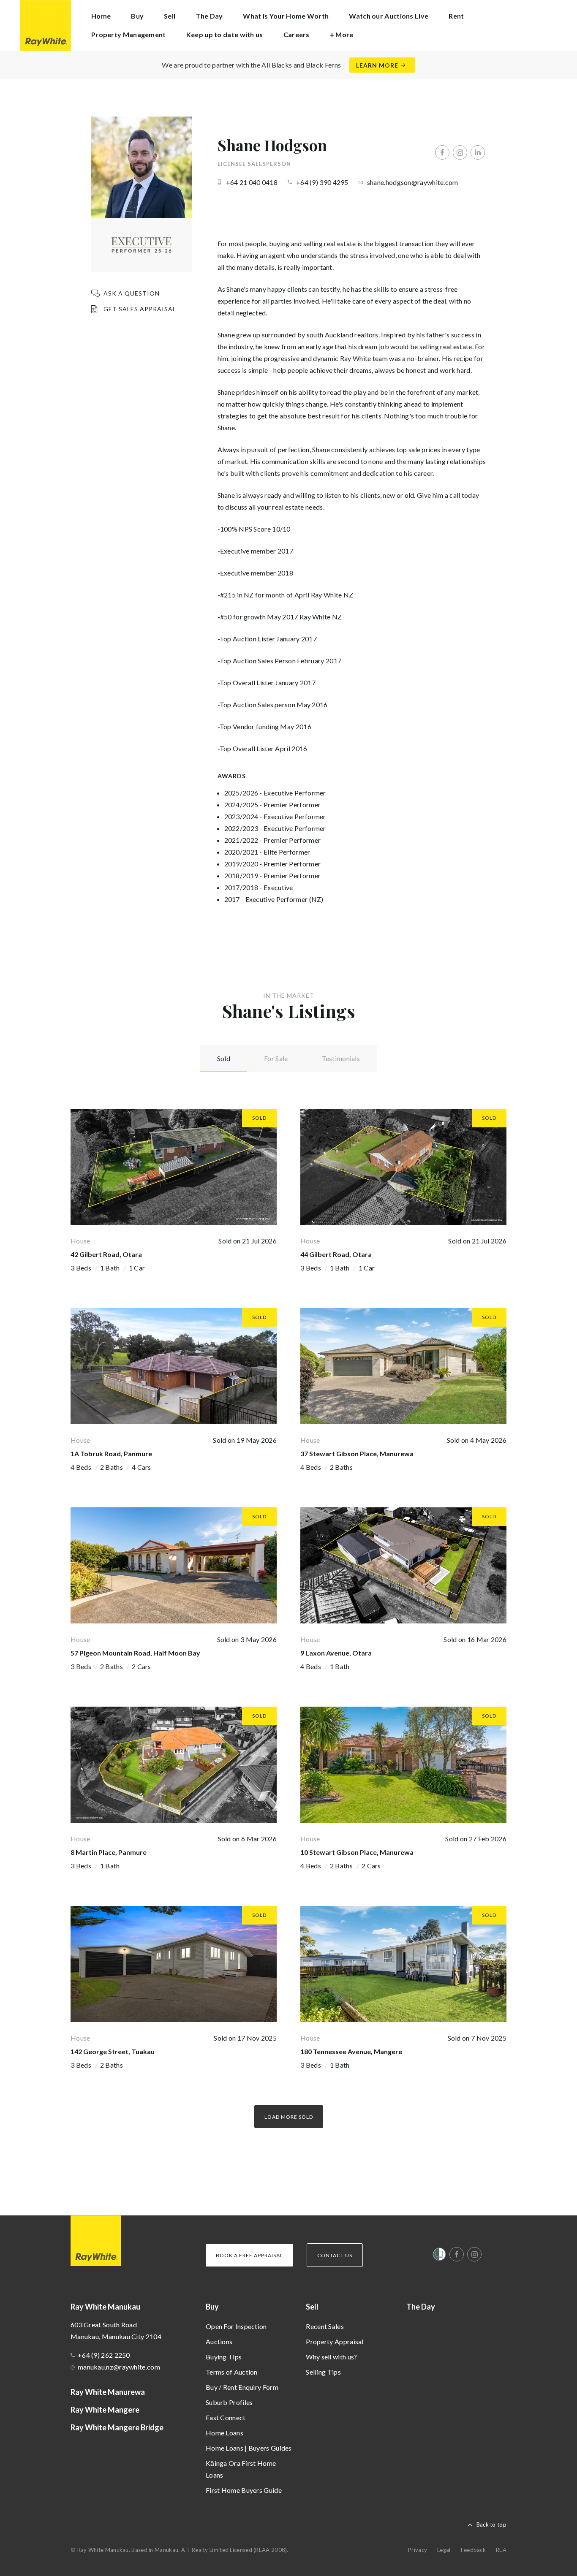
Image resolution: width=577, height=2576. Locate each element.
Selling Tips (323, 2372)
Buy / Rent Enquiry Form (242, 2387)
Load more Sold (289, 2117)
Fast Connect (226, 2417)
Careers (297, 34)
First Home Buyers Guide (244, 2490)
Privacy (418, 2550)
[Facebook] (442, 152)
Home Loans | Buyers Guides (249, 2448)
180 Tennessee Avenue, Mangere (351, 2051)
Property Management (129, 34)
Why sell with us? (331, 2357)
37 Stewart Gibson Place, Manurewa (357, 1454)
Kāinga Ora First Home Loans (241, 2469)
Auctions (219, 2341)
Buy (212, 2307)
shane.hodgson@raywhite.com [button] (413, 182)
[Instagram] (460, 152)
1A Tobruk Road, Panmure (111, 1454)
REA (501, 2550)
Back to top (491, 2524)
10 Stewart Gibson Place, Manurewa (357, 1852)
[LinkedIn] (478, 152)
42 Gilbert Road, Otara (106, 1254)
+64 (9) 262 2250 (104, 2355)
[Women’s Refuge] (439, 2256)
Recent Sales (325, 2326)
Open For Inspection (236, 2326)
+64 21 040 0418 (252, 182)
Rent (456, 16)
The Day (209, 16)
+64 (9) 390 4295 (322, 182)
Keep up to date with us (225, 34)
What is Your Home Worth (286, 16)
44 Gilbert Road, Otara (336, 1254)
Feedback (473, 2550)
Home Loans (225, 2433)
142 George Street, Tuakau (113, 2051)
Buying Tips (224, 2357)
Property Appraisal (335, 2341)
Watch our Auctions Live (389, 16)
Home (101, 16)
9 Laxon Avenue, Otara (336, 1653)
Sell (312, 2307)
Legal (444, 2550)
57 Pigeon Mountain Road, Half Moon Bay (135, 1653)
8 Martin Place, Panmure (109, 1852)
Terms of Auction (232, 2372)
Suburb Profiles (229, 2402)
